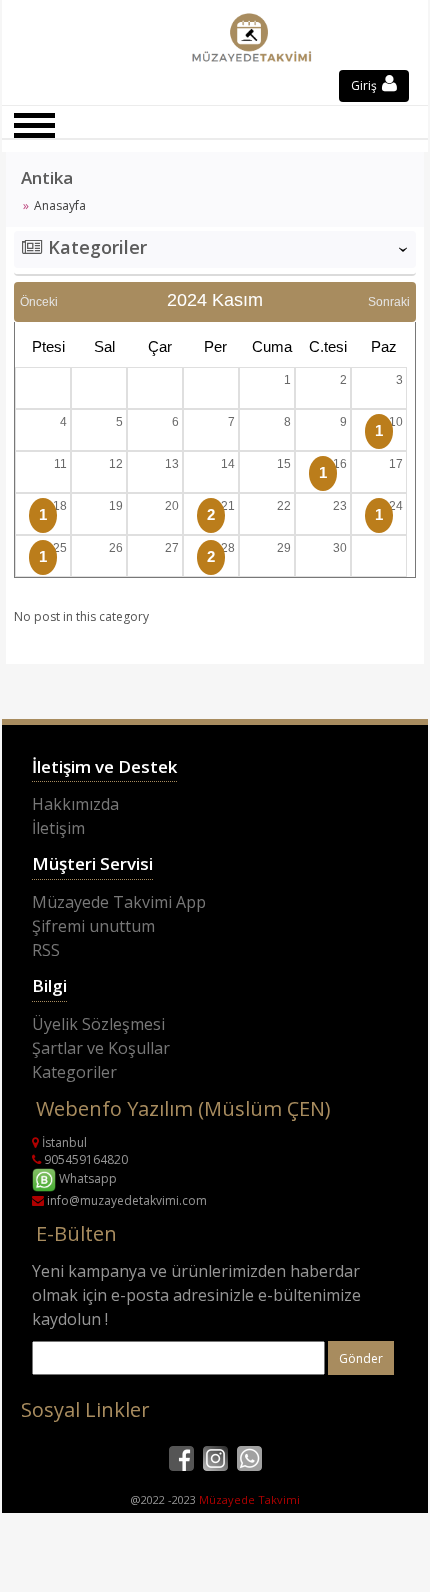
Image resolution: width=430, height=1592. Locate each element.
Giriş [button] (365, 85)
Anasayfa (60, 205)
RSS (46, 950)
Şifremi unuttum (93, 926)
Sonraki (389, 302)
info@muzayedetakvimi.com (125, 1200)
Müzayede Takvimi (249, 1499)
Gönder (361, 1358)
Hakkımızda (75, 804)
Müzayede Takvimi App (119, 902)
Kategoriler (74, 1072)
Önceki (39, 302)
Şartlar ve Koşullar (101, 1048)
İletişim (58, 828)
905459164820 (84, 1159)
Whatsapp (86, 1178)
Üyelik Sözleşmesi (98, 1024)
